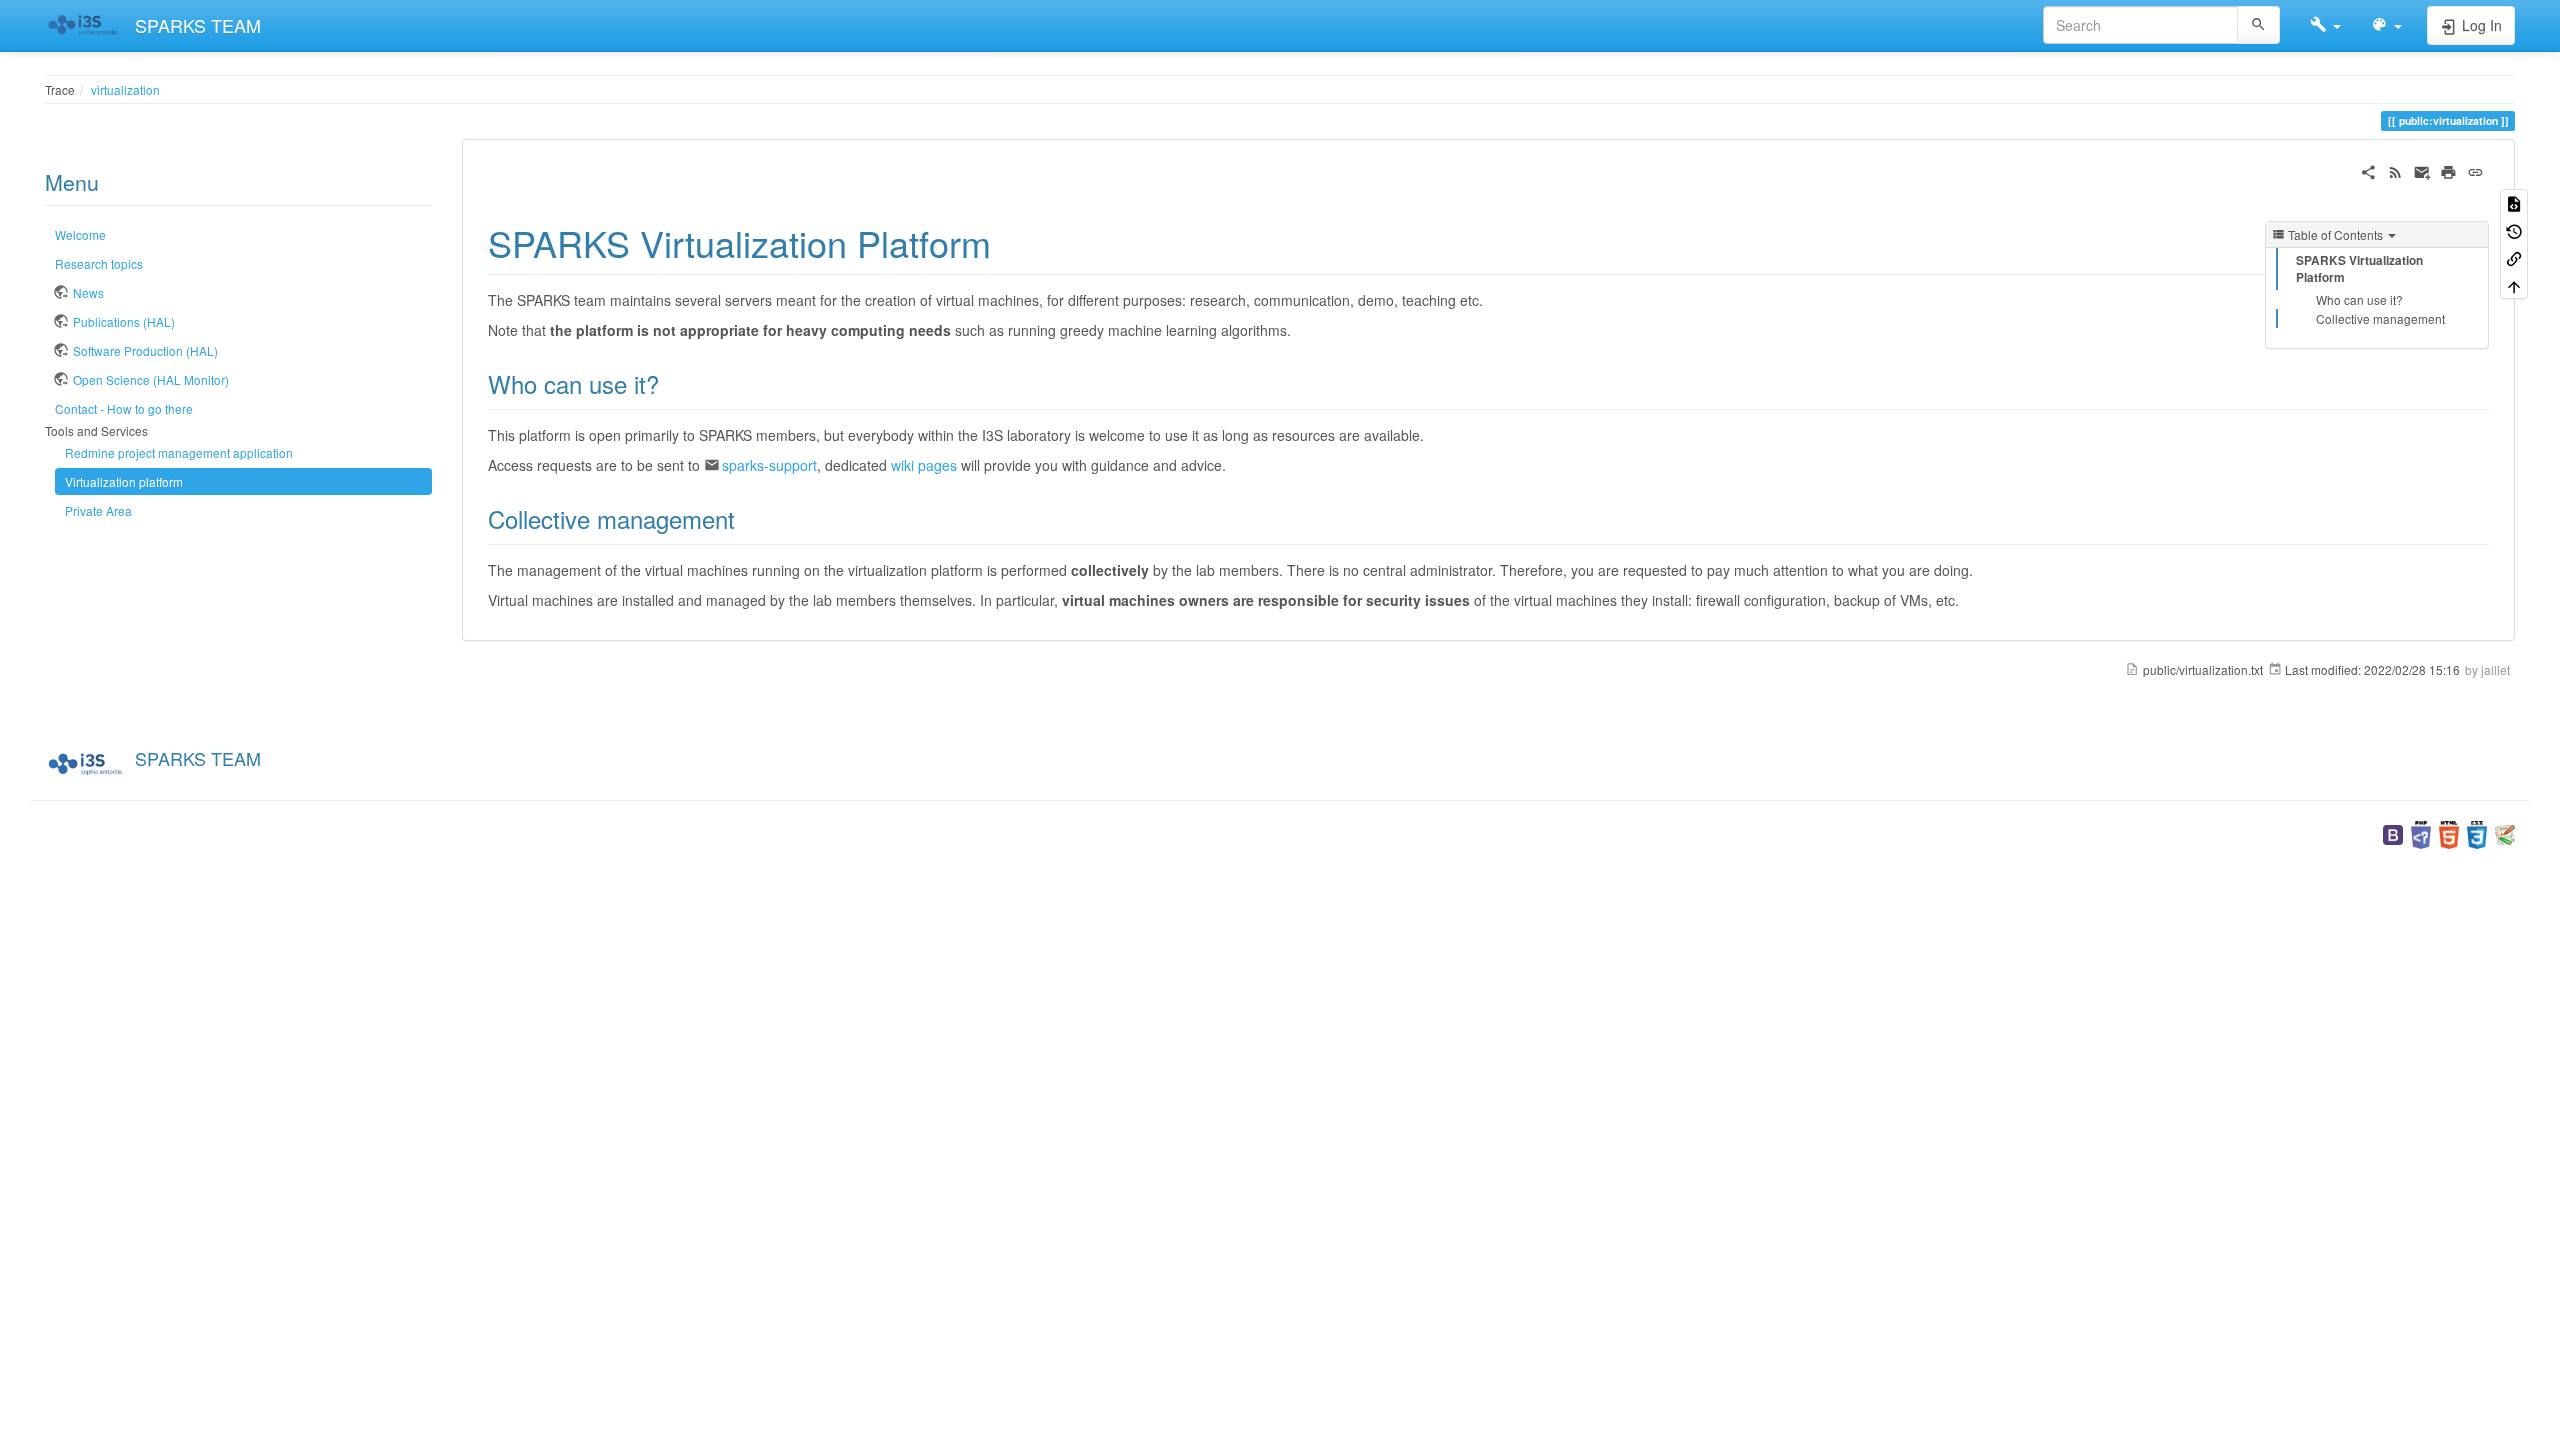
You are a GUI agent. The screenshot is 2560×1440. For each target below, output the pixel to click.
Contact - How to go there (124, 408)
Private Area (98, 510)
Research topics (99, 263)
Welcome (80, 234)
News (88, 292)
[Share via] (2368, 170)
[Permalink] (2475, 170)
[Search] (2258, 25)
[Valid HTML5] (2449, 832)
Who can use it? (2359, 299)
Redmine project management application (179, 452)
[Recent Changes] (2395, 170)
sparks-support (769, 465)
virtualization (125, 89)
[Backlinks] (2514, 257)
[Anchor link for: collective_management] (747, 518)
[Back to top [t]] (2514, 284)
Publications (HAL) (124, 321)
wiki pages (924, 465)
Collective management (2380, 318)
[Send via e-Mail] (2422, 170)
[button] (2325, 25)
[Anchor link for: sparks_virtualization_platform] (1009, 242)
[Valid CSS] (2477, 832)
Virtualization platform (124, 481)
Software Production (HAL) (145, 350)
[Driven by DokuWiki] (2505, 832)
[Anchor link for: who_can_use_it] (671, 383)
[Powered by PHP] (2421, 832)
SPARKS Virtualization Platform (2359, 269)
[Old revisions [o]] (2514, 229)
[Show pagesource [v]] (2514, 202)
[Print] (2448, 170)
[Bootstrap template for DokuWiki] (2393, 832)
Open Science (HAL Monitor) (151, 379)
